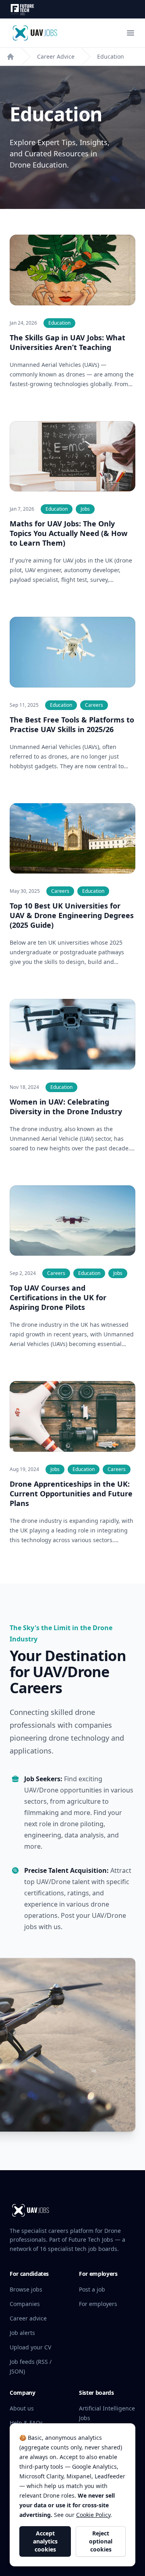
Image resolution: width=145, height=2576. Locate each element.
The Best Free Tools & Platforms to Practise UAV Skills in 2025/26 (72, 724)
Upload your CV (30, 2347)
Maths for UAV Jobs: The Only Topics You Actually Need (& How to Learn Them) (68, 533)
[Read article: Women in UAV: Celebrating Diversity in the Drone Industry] (72, 1034)
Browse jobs (26, 2289)
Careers (94, 705)
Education (111, 56)
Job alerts (22, 2333)
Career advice (28, 2318)
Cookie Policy (93, 2515)
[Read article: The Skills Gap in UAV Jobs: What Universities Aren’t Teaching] (72, 270)
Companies (25, 2304)
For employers (98, 2304)
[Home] (10, 57)
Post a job (92, 2289)
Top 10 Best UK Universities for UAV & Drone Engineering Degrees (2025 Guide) (72, 915)
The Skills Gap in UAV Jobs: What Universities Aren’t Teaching (67, 342)
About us (22, 2408)
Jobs (85, 509)
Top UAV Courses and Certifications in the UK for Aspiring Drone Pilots (58, 1297)
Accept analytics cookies (45, 2541)
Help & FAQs (26, 2423)
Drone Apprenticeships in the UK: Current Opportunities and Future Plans (71, 1494)
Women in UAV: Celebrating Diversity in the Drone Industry (66, 1107)
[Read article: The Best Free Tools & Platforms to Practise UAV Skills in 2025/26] (72, 652)
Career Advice (56, 56)
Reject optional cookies (101, 2541)
